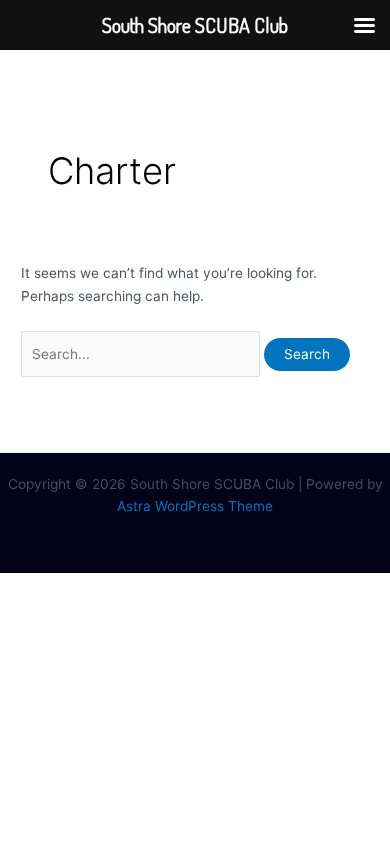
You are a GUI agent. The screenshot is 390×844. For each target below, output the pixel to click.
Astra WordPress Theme (195, 506)
